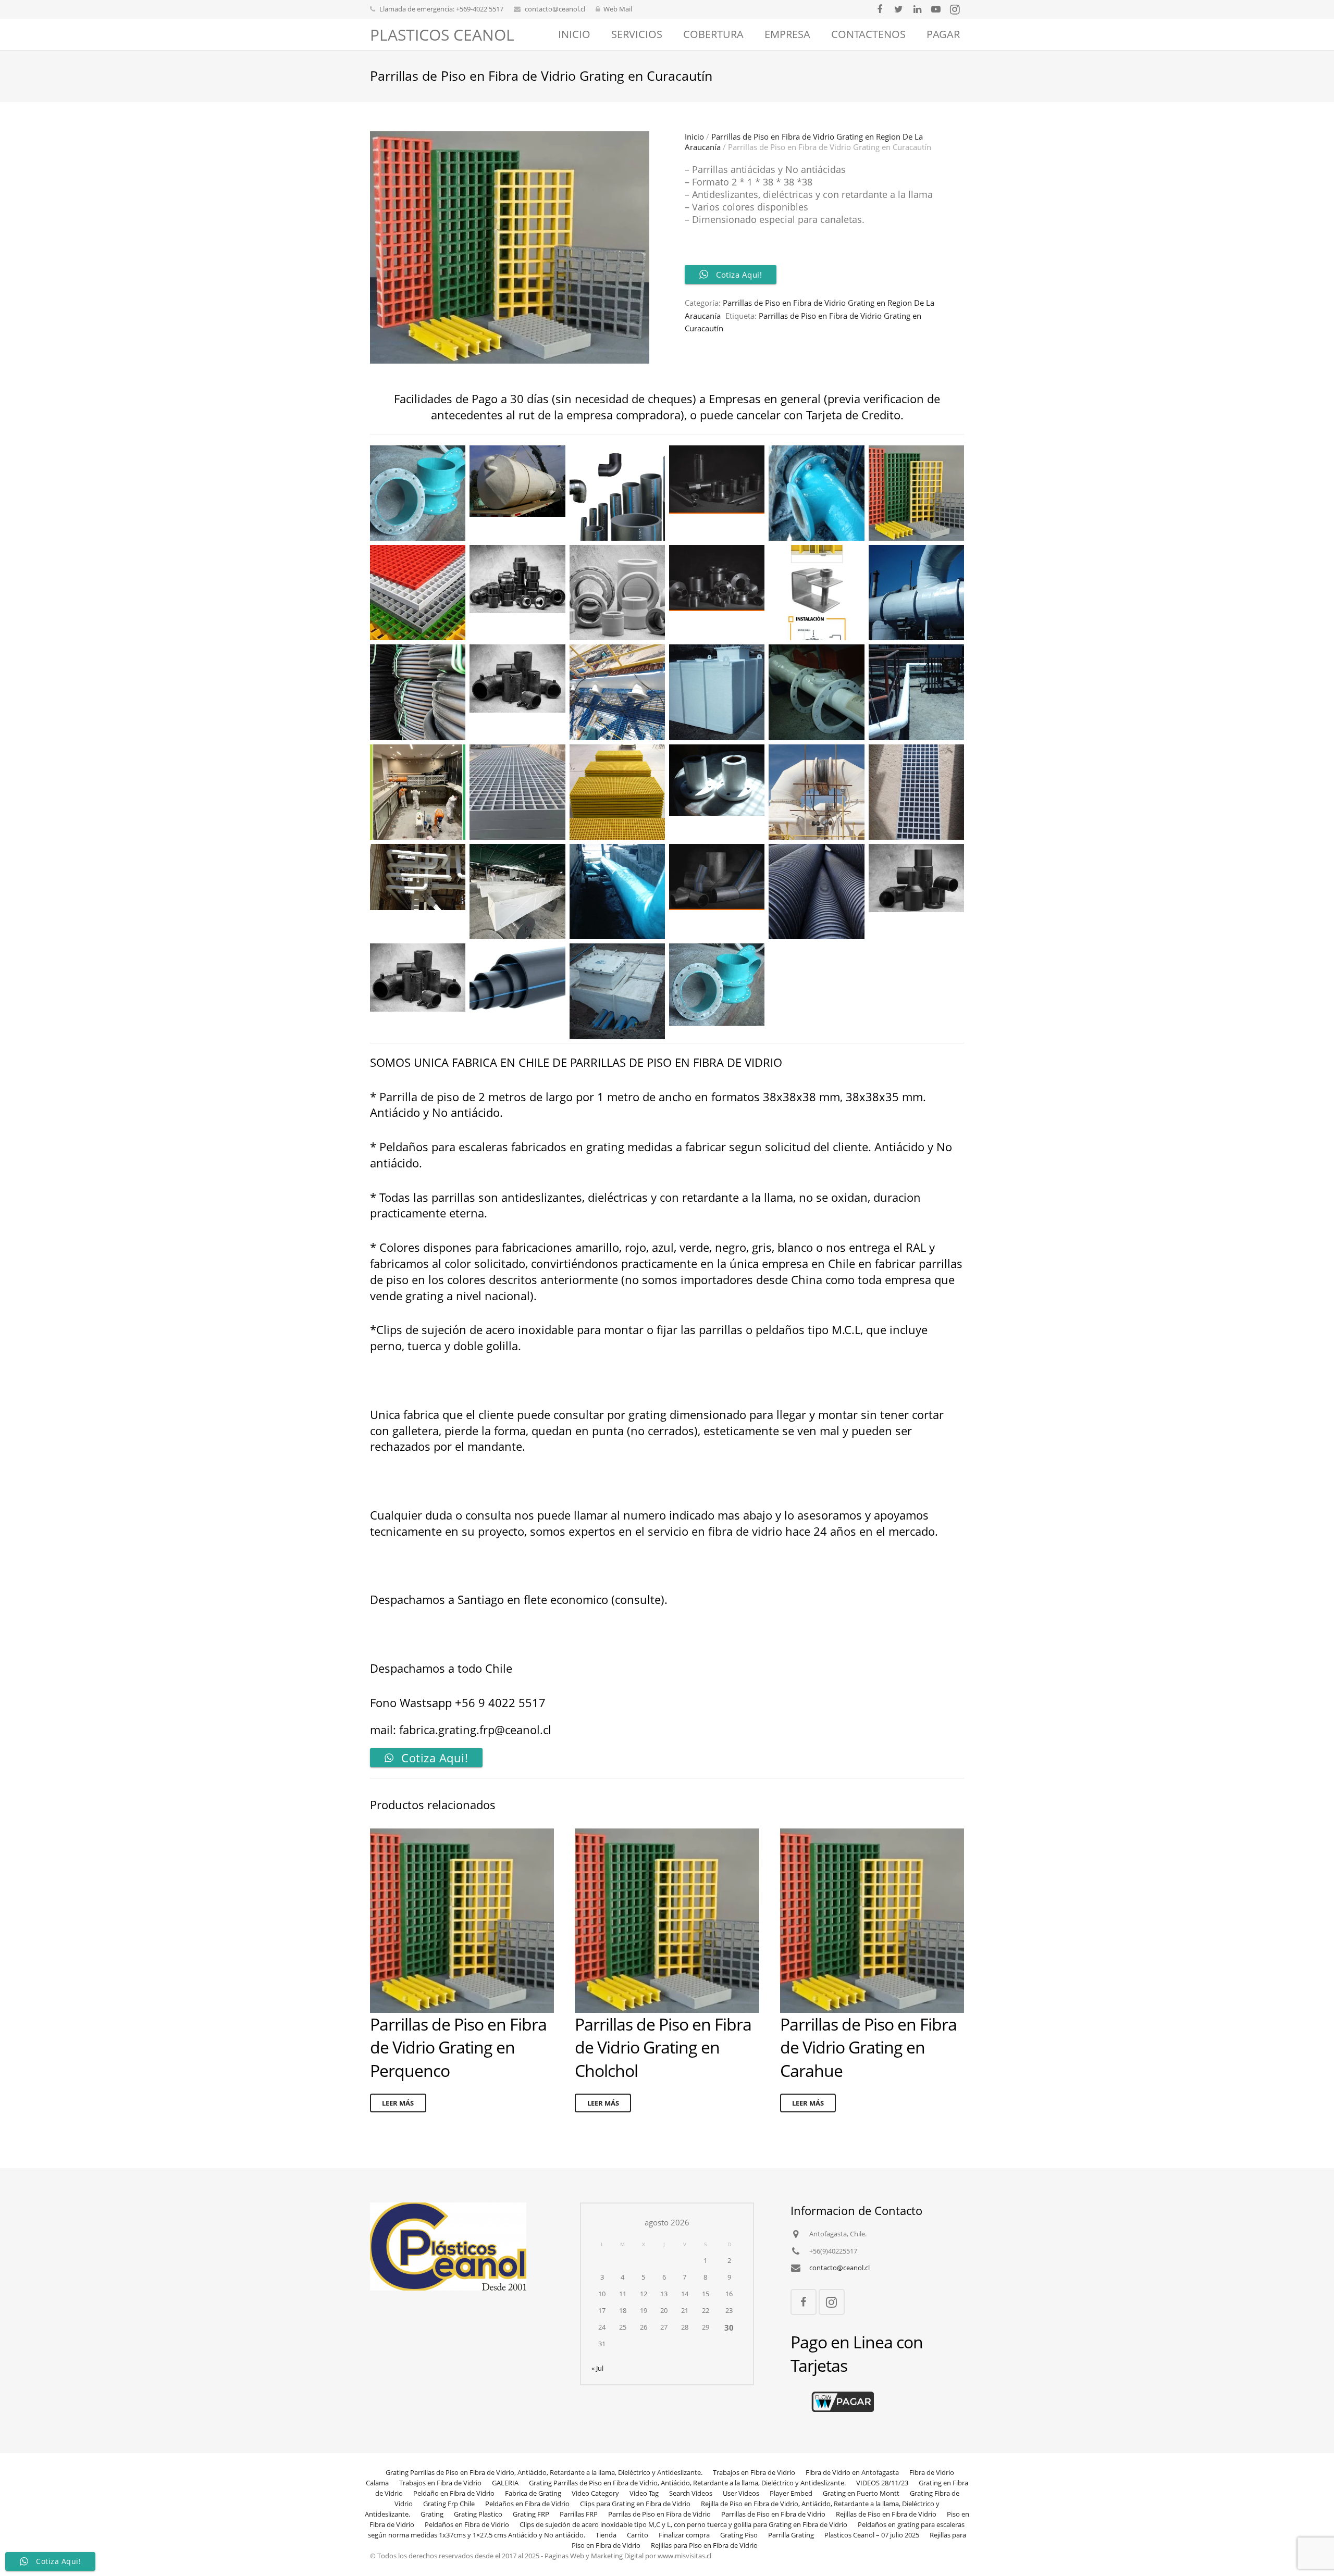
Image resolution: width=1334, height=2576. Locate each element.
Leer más (398, 2103)
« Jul (597, 2368)
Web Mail (618, 9)
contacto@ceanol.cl (555, 9)
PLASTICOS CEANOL (442, 35)
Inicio (694, 136)
